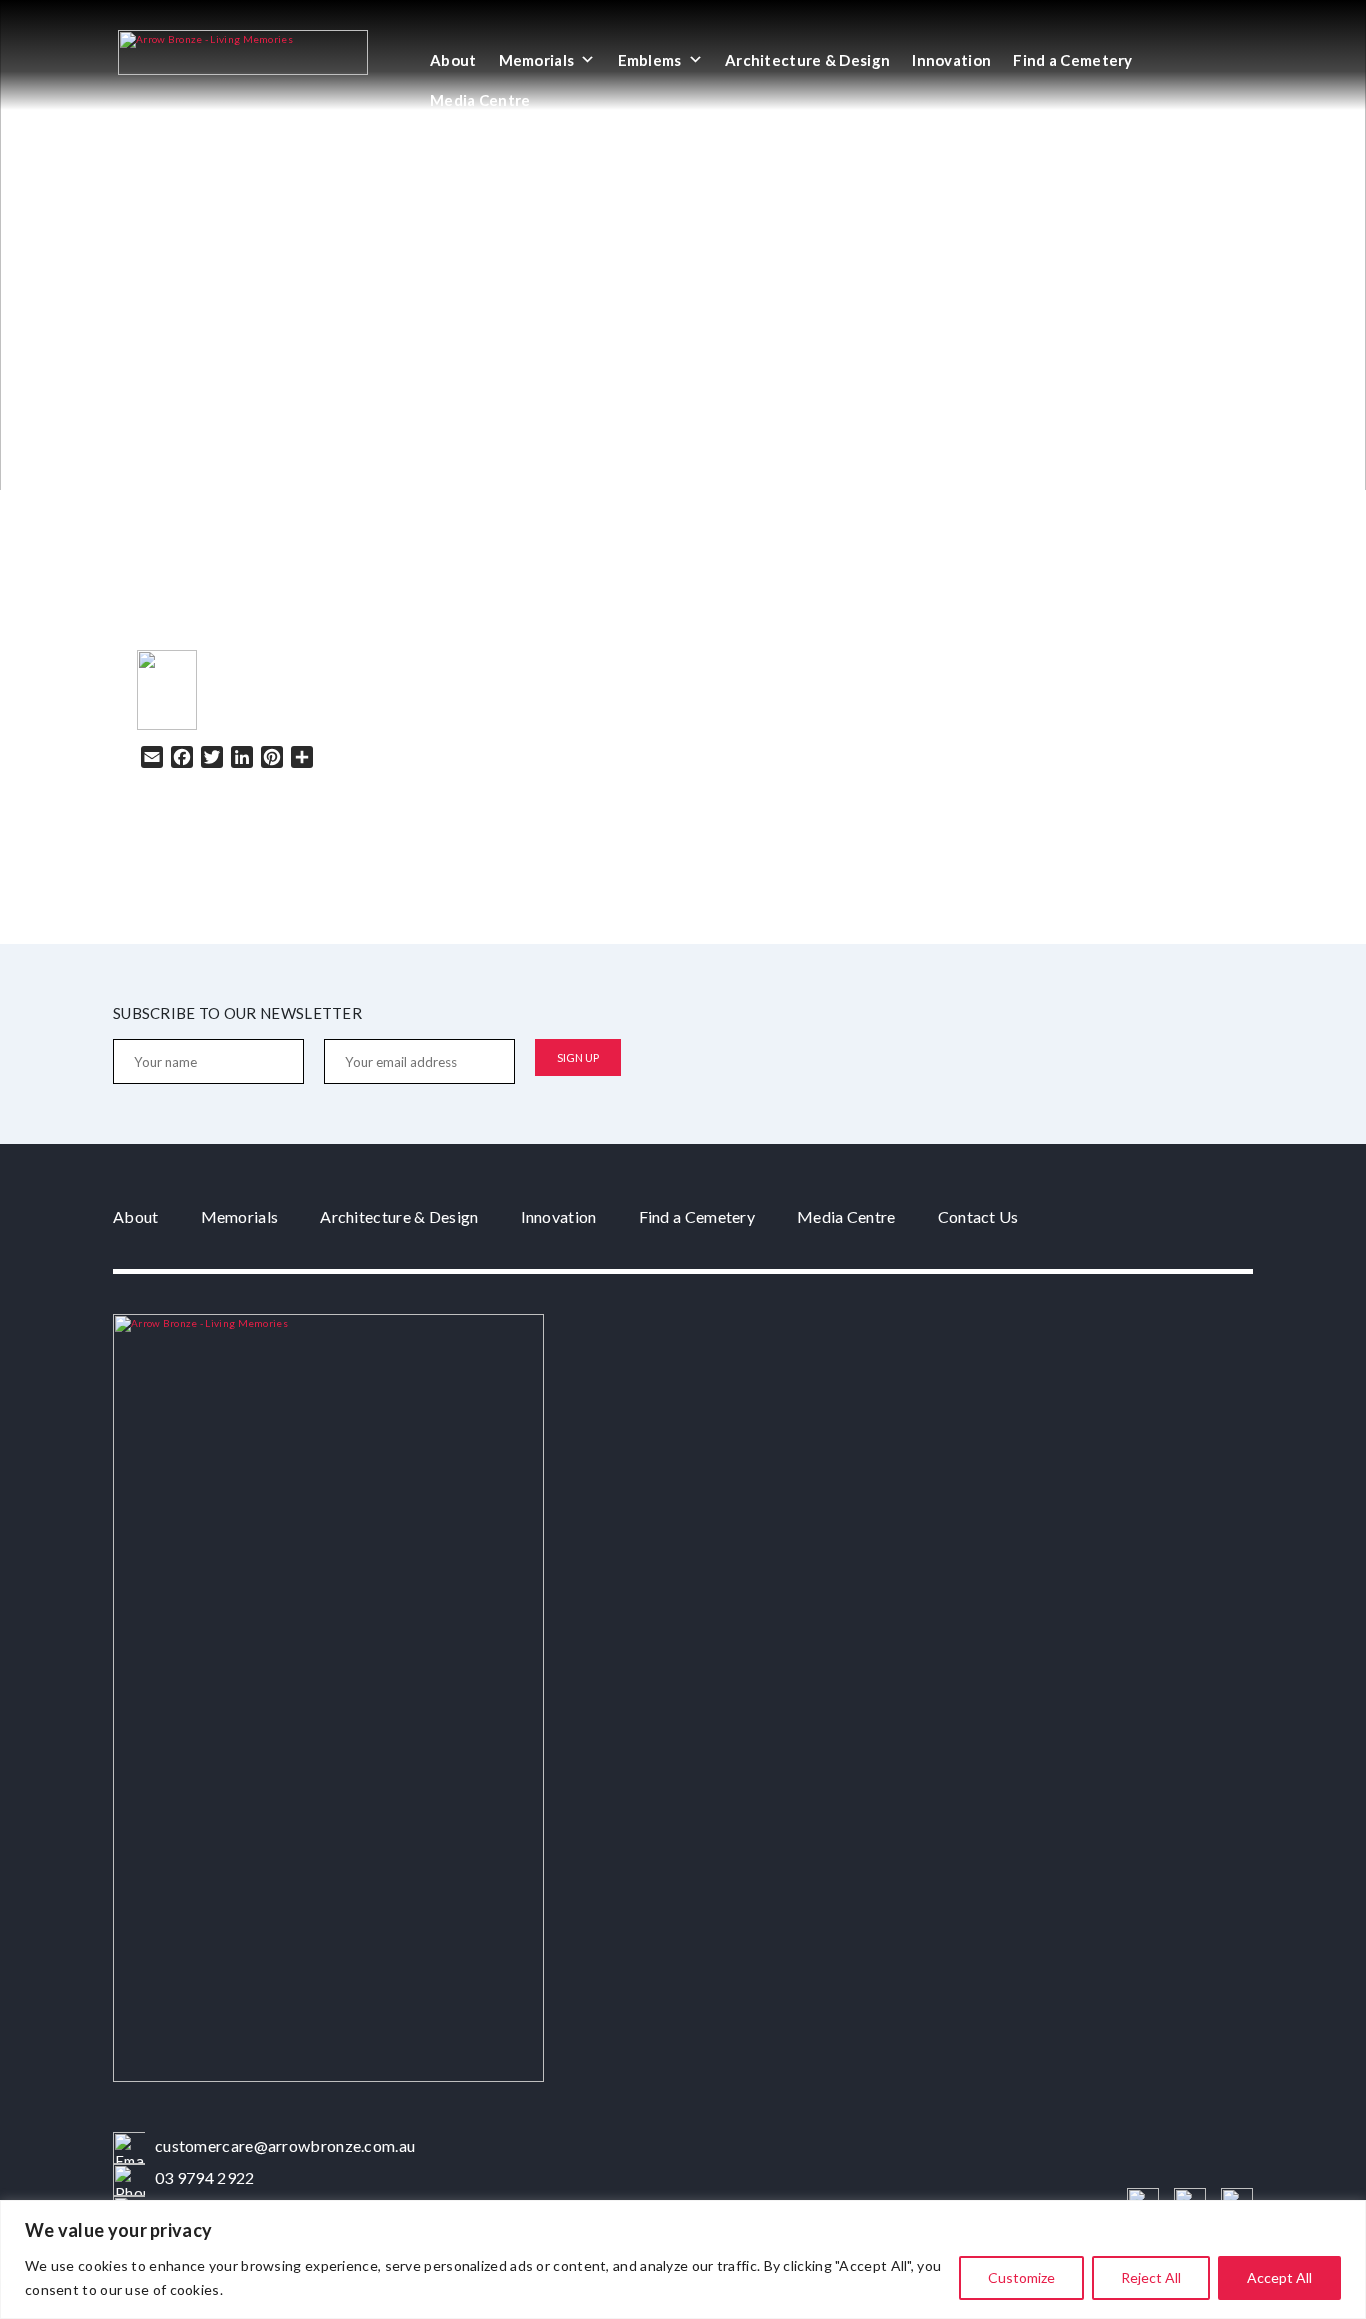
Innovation (951, 60)
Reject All (1151, 2277)
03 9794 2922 (205, 2177)
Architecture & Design (807, 60)
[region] (683, 2259)
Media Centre (480, 100)
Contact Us (978, 1216)
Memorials (537, 60)
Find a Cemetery (1073, 60)
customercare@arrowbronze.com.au (285, 2145)
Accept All (1279, 2277)
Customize (1021, 2277)
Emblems (650, 60)
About (453, 60)
